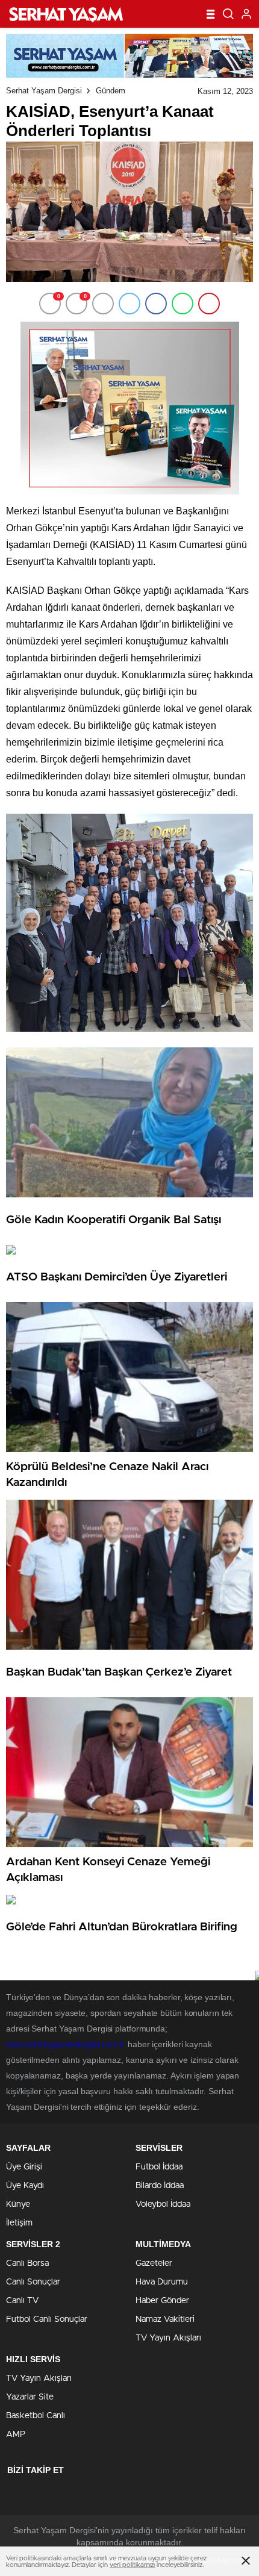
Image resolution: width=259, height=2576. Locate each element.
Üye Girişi (24, 2167)
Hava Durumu (162, 2282)
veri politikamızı (132, 2565)
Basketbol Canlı (36, 2416)
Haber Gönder (162, 2301)
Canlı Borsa (27, 2263)
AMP (16, 2434)
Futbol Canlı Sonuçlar (47, 2319)
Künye (18, 2204)
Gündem (111, 91)
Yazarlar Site (30, 2397)
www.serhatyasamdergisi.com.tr (66, 2044)
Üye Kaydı (25, 2186)
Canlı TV (22, 2301)
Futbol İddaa (159, 2167)
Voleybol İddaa (163, 2204)
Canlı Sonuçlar (33, 2282)
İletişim (19, 2223)
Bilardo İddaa (160, 2186)
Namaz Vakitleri (165, 2319)
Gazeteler (154, 2263)
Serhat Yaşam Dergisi (44, 91)
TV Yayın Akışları (168, 2338)
